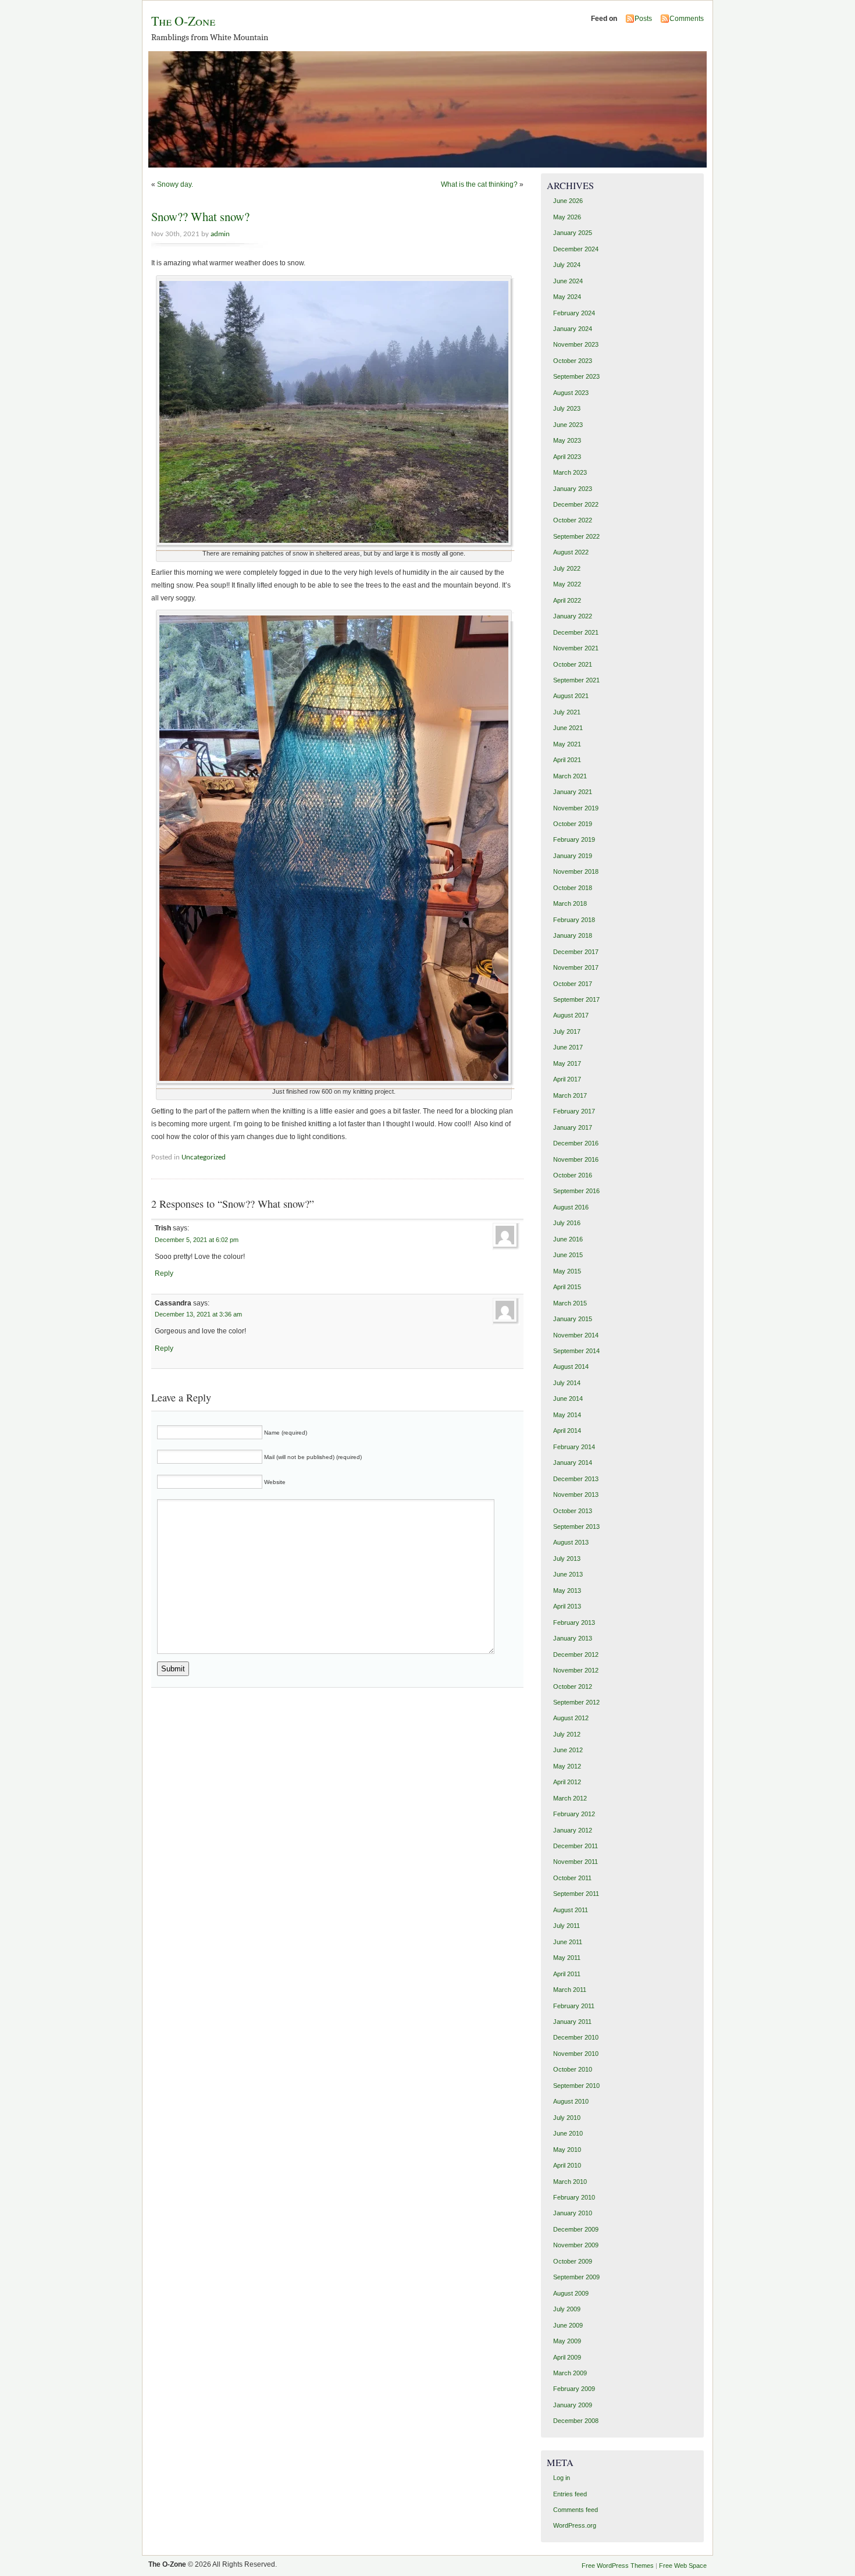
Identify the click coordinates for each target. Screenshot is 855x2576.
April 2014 (567, 1431)
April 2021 (567, 760)
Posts (643, 19)
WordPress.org (575, 2525)
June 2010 (568, 2133)
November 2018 (576, 871)
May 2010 (567, 2150)
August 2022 (571, 552)
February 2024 (574, 313)
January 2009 (573, 2405)
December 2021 (576, 632)
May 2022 (567, 584)
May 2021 (567, 744)
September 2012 (576, 1702)
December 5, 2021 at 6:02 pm (197, 1240)
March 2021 (570, 776)
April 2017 (567, 1079)
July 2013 (567, 1559)
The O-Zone (183, 21)
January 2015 (573, 1319)
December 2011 (576, 1846)
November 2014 (576, 1335)
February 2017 (574, 1111)
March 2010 (570, 2182)
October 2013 (573, 1511)
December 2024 (576, 249)
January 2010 (573, 2213)
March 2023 (570, 472)
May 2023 (567, 440)
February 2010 (574, 2197)
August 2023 (571, 393)
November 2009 (576, 2245)
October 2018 (573, 888)
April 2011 (567, 1974)
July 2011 (567, 1926)
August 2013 (571, 1542)
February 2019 (574, 839)
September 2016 (576, 1191)
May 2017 (567, 1063)
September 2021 (576, 680)
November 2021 (576, 648)
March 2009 (570, 2373)
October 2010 (573, 2069)
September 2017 (576, 999)
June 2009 (568, 2325)
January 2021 (573, 792)
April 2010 (567, 2165)
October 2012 (573, 1687)
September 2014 (576, 1351)
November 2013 (576, 1495)
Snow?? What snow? (200, 216)
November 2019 (576, 808)
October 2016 (573, 1175)
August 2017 (571, 1015)
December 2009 (576, 2229)
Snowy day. (175, 184)
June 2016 (568, 1239)
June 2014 (568, 1399)
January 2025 (573, 233)
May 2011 (567, 1958)
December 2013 (576, 1479)
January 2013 (573, 1638)
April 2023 (567, 457)
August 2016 (571, 1207)
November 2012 (576, 1670)
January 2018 (573, 935)
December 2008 (576, 2421)
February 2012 (574, 1814)
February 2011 (574, 2006)
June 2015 (568, 1255)
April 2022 (567, 600)
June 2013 (568, 1574)
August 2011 (571, 1910)
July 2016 (567, 1223)
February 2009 (574, 2389)
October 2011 (572, 1878)
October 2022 (573, 520)
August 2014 (571, 1367)
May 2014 (567, 1415)
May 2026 (567, 217)
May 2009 (567, 2341)
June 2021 (568, 728)
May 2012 (567, 1766)
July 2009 (567, 2309)
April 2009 (567, 2357)
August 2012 (571, 1718)
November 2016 (576, 1159)
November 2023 (576, 344)
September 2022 (576, 536)
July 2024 (567, 265)
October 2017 (573, 984)
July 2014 (567, 1383)
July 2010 (567, 2118)
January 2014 (573, 1463)
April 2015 (567, 1287)
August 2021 (571, 696)
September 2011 (576, 1894)
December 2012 (576, 1655)
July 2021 (567, 712)
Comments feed (576, 2510)
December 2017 (576, 952)
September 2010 (576, 2086)
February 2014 (574, 1447)
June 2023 (568, 425)
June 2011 (568, 1942)
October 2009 (573, 2261)
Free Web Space (683, 2566)
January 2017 (573, 1127)
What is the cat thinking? (479, 184)
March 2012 (570, 1798)
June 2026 (568, 201)
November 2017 (576, 967)
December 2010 (576, 2037)
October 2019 (573, 824)
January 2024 (573, 329)
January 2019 (573, 856)
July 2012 (567, 1734)
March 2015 (570, 1303)
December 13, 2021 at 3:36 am (198, 1314)
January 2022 (573, 616)
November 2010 (576, 2054)
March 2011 (570, 1990)
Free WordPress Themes (618, 2566)
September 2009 (576, 2277)
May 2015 (567, 1271)
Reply (164, 1273)
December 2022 (576, 504)
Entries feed (570, 2494)
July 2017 (567, 1031)
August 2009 (571, 2293)
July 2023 (567, 408)
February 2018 (574, 920)
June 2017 (568, 1047)
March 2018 (570, 903)
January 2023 (573, 489)
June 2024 (568, 281)
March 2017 (570, 1095)
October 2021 (573, 664)
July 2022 (567, 568)
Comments (687, 19)
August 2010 (571, 2101)
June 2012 (568, 1750)
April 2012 (567, 1782)
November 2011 (576, 1862)
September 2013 (576, 1527)
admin (220, 234)
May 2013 (567, 1591)
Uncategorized (204, 1157)
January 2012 (573, 1830)
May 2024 (567, 297)
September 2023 (576, 376)
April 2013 (567, 1606)
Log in (562, 2478)
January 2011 (572, 2022)
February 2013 (574, 1623)
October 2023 (573, 361)
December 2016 (576, 1143)
